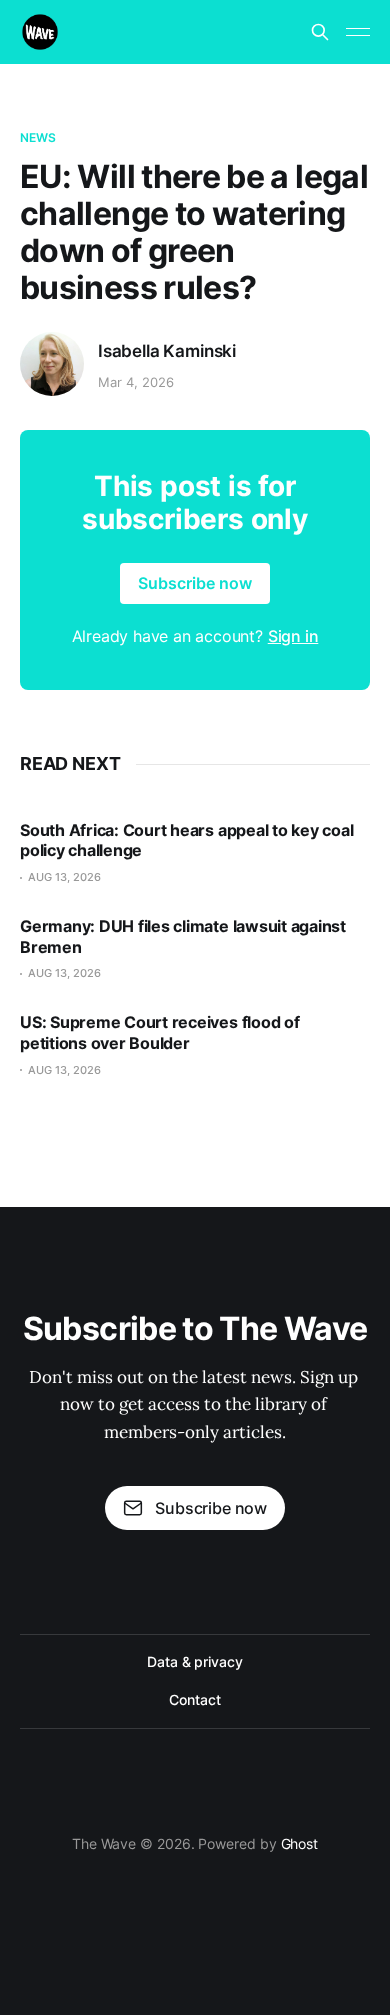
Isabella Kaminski (167, 351)
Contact (194, 1699)
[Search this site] (320, 32)
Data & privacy (195, 1661)
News (38, 137)
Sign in (293, 636)
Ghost (300, 1843)
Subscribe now (195, 583)
